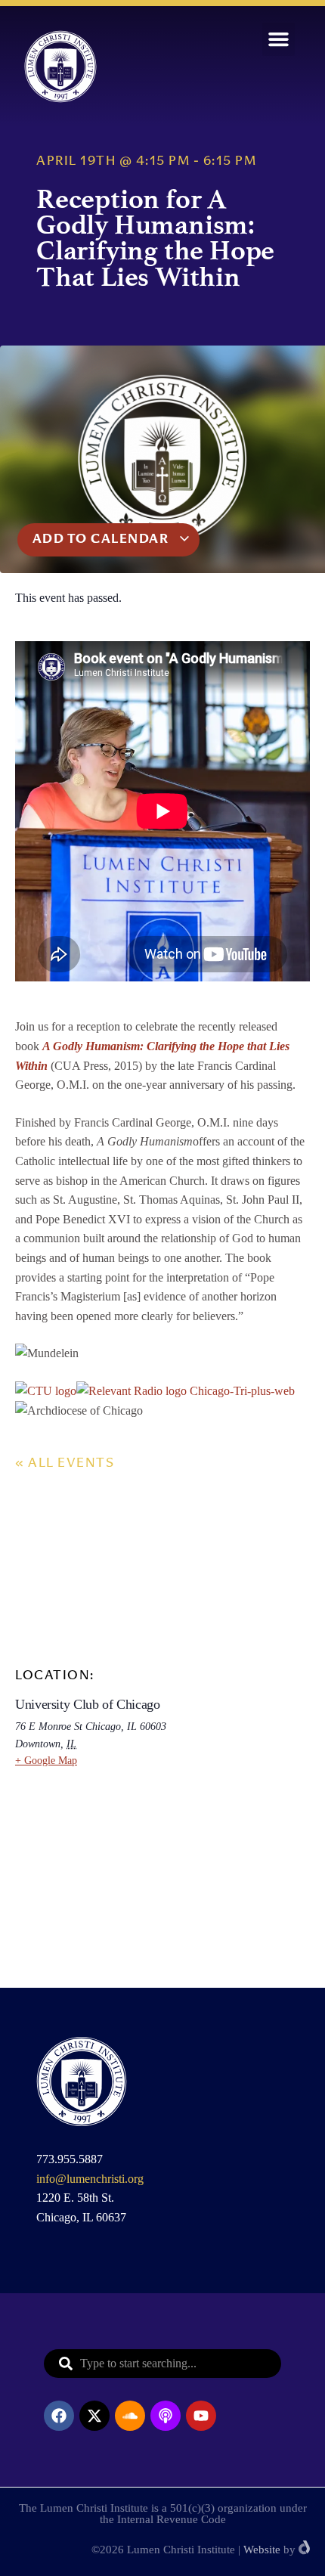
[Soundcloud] (130, 2416)
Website (262, 2550)
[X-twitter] (94, 2416)
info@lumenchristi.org (90, 2179)
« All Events (65, 1464)
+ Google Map (46, 1761)
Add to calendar (102, 540)
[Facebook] (59, 2416)
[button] (279, 39)
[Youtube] (201, 2416)
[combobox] (162, 2364)
